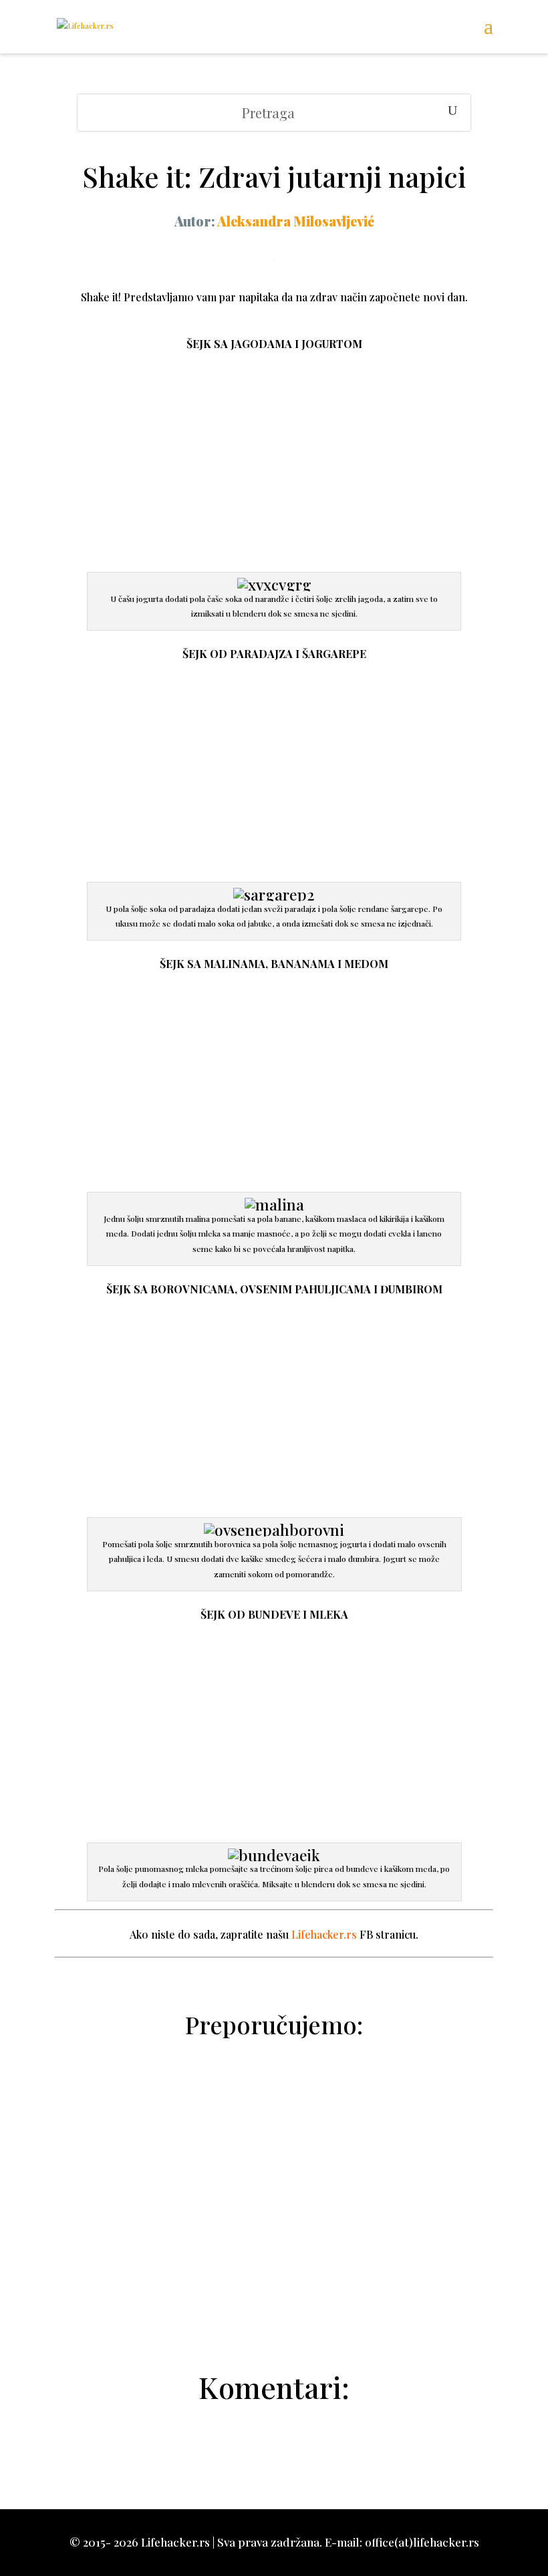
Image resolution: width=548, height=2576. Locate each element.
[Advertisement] (274, 473)
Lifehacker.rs (324, 1934)
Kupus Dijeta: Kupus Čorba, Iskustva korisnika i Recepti (274, 2141)
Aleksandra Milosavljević (296, 221)
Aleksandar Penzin (281, 2313)
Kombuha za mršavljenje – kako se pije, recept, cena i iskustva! (274, 2242)
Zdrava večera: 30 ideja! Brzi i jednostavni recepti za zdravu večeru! (274, 2191)
